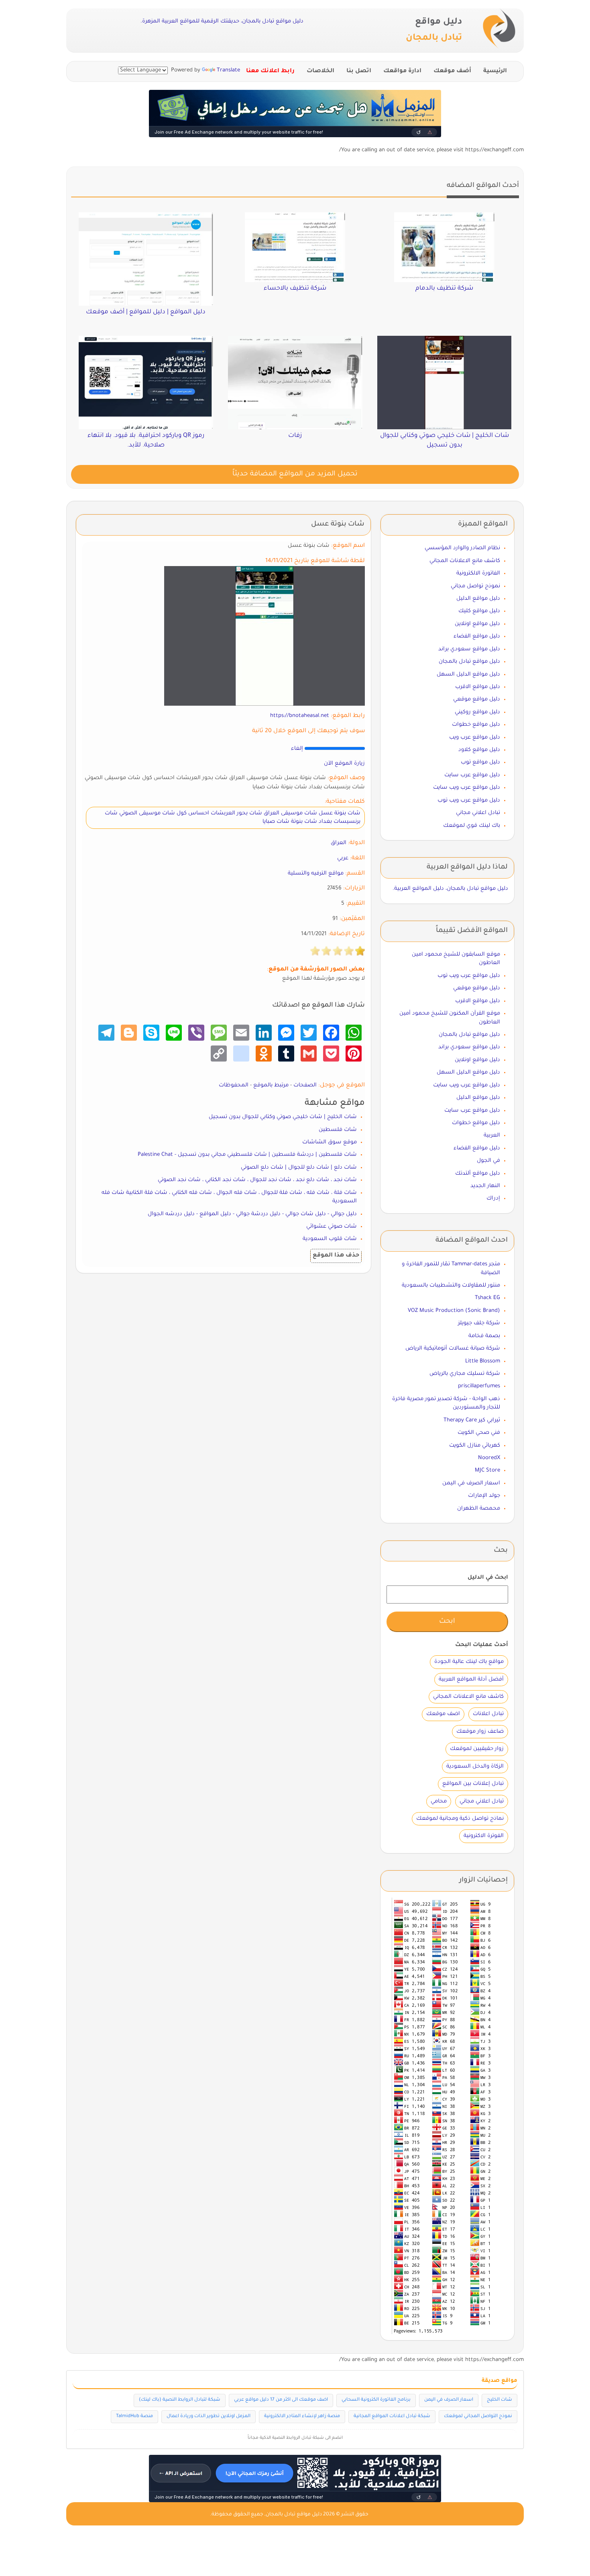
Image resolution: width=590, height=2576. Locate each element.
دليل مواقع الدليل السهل (468, 675)
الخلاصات (320, 71)
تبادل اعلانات (488, 1714)
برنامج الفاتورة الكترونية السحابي (376, 2400)
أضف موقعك (452, 71)
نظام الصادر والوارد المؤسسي (462, 548)
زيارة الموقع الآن (344, 764)
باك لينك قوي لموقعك (472, 826)
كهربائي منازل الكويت (475, 1446)
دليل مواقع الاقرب (478, 687)
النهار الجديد (485, 1186)
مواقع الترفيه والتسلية (316, 874)
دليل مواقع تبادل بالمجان (469, 662)
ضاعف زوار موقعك (480, 1732)
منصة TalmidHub (134, 2417)
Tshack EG (487, 1298)
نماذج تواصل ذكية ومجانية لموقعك (460, 1819)
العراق (339, 843)
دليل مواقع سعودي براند (469, 649)
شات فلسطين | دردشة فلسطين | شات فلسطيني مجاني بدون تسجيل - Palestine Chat (247, 1155)
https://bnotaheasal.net (300, 716)
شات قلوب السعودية (330, 1239)
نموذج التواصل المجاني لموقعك (478, 2417)
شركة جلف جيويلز (479, 1323)
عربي (343, 858)
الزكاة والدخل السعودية (475, 1767)
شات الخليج (499, 2400)
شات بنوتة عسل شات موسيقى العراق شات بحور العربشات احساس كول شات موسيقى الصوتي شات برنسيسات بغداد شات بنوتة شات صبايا (233, 818)
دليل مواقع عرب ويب (475, 738)
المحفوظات (234, 1085)
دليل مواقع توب (480, 762)
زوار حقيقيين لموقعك (477, 1749)
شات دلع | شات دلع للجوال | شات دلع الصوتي (299, 1168)
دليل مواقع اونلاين (477, 624)
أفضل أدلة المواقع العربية (471, 1680)
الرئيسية (495, 71)
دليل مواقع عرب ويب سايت (467, 788)
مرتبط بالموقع (271, 1085)
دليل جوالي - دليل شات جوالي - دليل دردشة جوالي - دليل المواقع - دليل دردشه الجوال (252, 1214)
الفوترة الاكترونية (484, 1836)
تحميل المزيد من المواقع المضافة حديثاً (295, 474)
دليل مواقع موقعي (477, 699)
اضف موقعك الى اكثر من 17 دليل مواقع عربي (281, 2400)
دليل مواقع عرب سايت (472, 775)
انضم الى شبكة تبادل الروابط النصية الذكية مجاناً (295, 2438)
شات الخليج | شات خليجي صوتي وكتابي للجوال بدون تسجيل (283, 1117)
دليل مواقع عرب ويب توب (469, 801)
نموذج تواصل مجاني (475, 586)
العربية (492, 1136)
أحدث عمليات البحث (482, 1645)
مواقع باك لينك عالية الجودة (469, 1662)
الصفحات (305, 1085)
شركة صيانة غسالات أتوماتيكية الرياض (453, 1349)
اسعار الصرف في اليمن (471, 1483)
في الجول (488, 1161)
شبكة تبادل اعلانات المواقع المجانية (392, 2417)
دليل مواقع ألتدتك (478, 1174)
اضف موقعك (443, 1714)
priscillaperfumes (479, 1386)
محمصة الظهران (479, 1509)
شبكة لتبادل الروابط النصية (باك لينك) (180, 2400)
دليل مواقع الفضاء (477, 636)
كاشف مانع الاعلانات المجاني (465, 561)
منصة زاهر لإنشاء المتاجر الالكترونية (302, 2417)
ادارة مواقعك (402, 71)
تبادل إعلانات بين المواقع (473, 1784)
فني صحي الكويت (479, 1433)
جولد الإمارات (484, 1496)
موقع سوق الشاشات (330, 1142)
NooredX (489, 1458)
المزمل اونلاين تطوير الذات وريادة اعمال (209, 2417)
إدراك (493, 1199)
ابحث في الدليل (488, 1578)
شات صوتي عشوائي (332, 1227)
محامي (439, 1802)
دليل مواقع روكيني (477, 712)
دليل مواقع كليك (479, 611)
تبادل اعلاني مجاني (478, 813)
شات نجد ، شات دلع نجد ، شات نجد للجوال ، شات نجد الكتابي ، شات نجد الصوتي (257, 1180)
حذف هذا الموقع (336, 1256)
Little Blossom (483, 1361)
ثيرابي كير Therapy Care (472, 1420)
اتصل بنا (359, 71)
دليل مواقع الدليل (478, 599)
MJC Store (487, 1471)
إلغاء (297, 749)
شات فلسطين (338, 1130)
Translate (228, 70)
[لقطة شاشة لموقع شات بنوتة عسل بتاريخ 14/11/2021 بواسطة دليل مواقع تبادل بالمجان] (264, 636)
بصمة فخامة (484, 1336)
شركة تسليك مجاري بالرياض (465, 1374)
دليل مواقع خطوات (476, 725)
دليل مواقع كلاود (479, 750)
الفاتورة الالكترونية (478, 573)
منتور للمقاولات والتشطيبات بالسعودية (451, 1286)
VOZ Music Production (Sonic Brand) (454, 1311)
